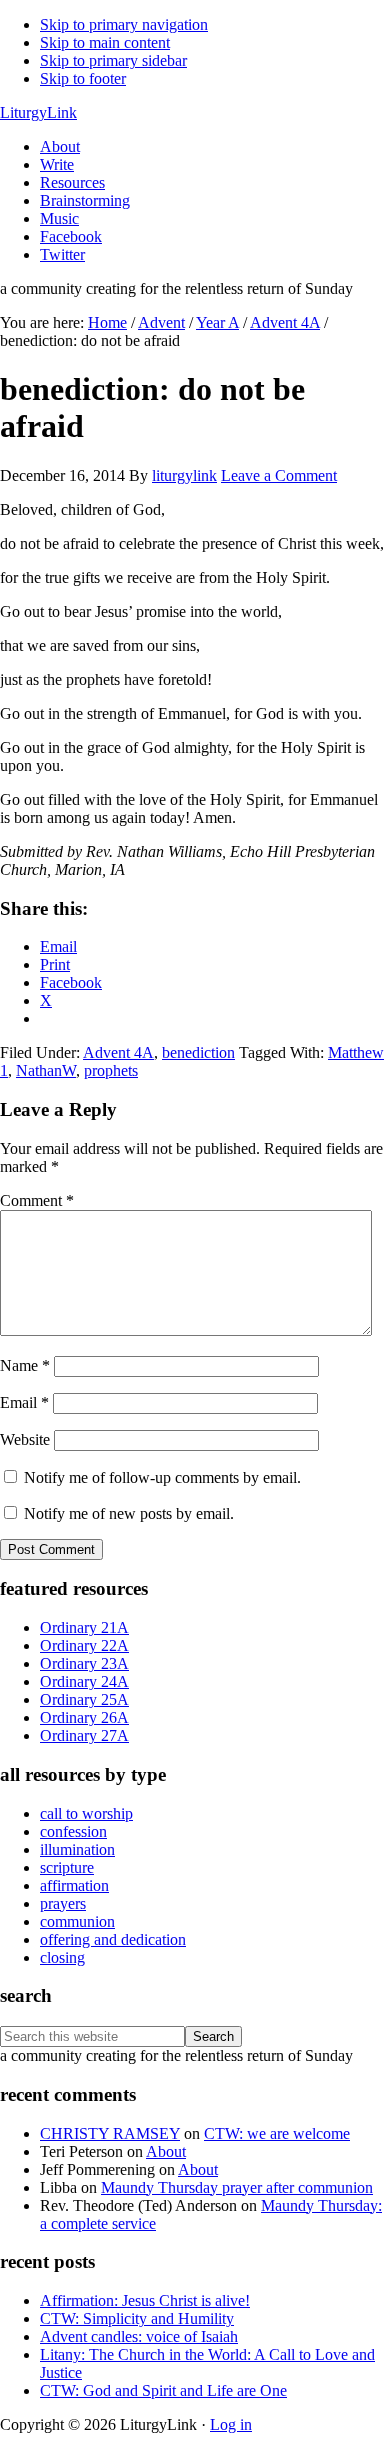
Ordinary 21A (84, 1627)
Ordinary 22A (84, 1645)
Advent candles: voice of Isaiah (139, 2336)
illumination (77, 1849)
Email (24, 1402)
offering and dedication (113, 1939)
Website (25, 1439)
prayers (63, 1903)
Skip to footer (83, 78)
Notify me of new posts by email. (129, 1513)
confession (73, 1831)
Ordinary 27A (84, 1735)
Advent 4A (118, 1052)
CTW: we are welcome (277, 2133)
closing (62, 1957)
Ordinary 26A (84, 1717)
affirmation (74, 1885)
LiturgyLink (38, 112)
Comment (37, 1200)
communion (77, 1921)
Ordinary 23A (84, 1663)
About (166, 2151)
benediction (198, 1052)
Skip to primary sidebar (113, 60)
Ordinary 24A (84, 1681)
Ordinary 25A (84, 1699)
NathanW (46, 1070)
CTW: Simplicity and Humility (137, 2318)
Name (25, 1365)
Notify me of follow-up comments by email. (162, 1477)
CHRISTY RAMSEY (110, 2133)
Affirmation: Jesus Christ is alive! (145, 2300)
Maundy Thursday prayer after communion (237, 2187)
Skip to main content (105, 42)
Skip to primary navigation (124, 24)
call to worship (86, 1813)
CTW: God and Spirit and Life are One (163, 2390)
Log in (231, 2424)
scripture (67, 1867)
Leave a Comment (279, 475)
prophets (111, 1070)
